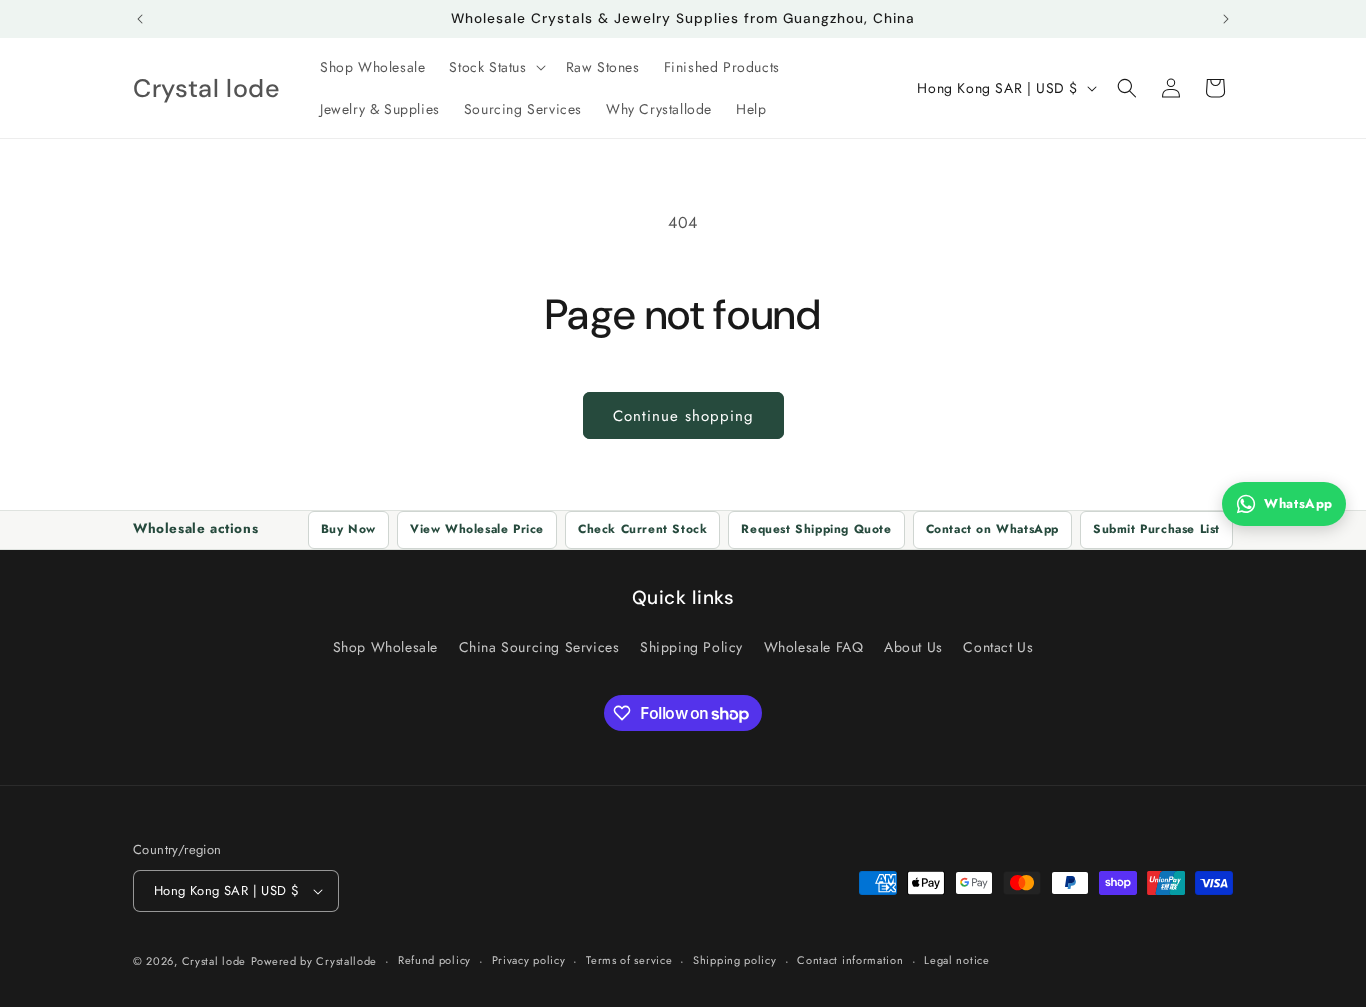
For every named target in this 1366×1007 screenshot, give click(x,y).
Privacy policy (529, 960)
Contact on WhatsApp (992, 529)
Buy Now (348, 529)
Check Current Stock (642, 529)
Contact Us (998, 647)
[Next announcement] (1226, 19)
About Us (913, 647)
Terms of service (629, 960)
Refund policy (434, 960)
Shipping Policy (691, 647)
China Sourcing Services (539, 647)
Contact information (850, 960)
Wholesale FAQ (814, 647)
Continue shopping (683, 416)
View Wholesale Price (477, 529)
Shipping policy (735, 960)
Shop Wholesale (385, 647)
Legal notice (956, 960)
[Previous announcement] (140, 19)
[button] (495, 67)
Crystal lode (214, 961)
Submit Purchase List (1156, 529)
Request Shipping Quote (816, 529)
